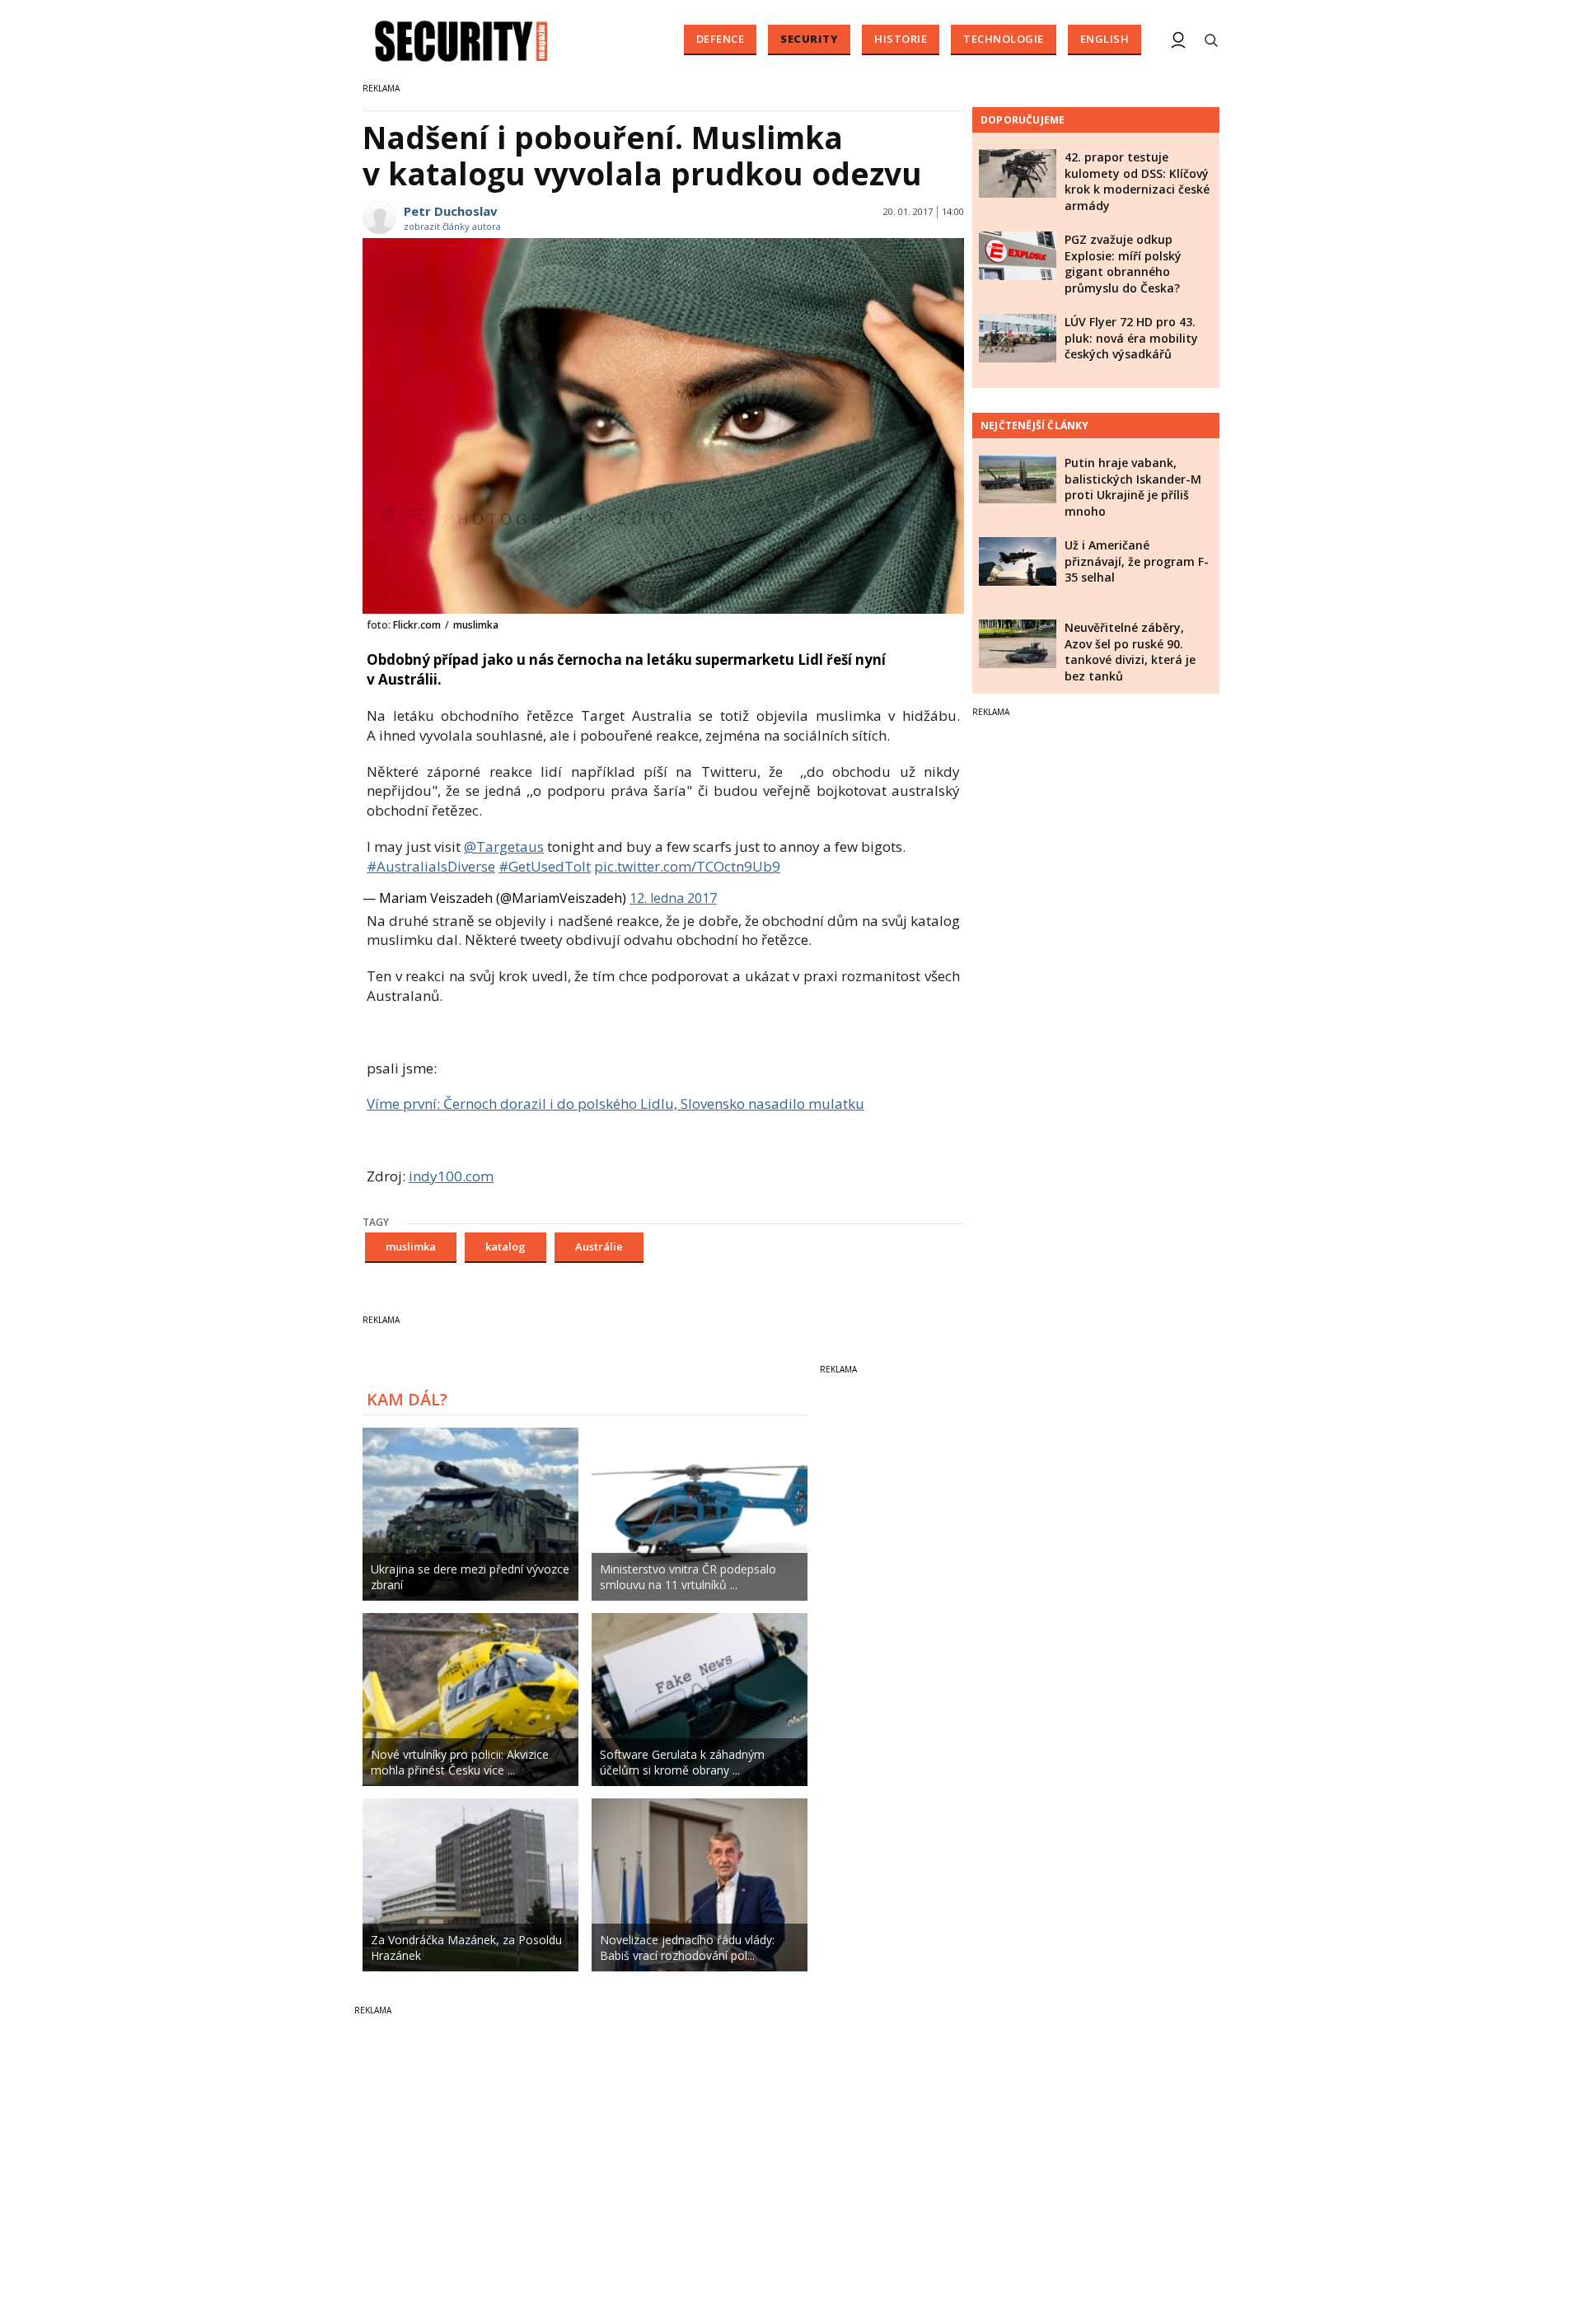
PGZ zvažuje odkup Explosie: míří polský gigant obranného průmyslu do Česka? (1123, 264)
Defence (721, 39)
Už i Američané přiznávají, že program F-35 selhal (1137, 561)
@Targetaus (504, 846)
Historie (901, 39)
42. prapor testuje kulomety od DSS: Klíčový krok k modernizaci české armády (1137, 181)
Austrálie (599, 1246)
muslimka (411, 1246)
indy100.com (451, 1176)
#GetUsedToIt (545, 866)
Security (809, 39)
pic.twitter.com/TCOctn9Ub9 (687, 866)
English (1105, 39)
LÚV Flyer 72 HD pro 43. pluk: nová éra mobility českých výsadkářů (1131, 338)
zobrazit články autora (452, 226)
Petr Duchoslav (451, 211)
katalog (505, 1246)
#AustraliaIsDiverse (431, 866)
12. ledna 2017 (673, 898)
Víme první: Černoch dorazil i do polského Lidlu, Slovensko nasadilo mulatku (615, 1104)
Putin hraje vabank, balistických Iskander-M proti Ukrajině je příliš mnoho (1133, 487)
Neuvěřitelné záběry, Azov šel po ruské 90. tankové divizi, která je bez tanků (1130, 652)
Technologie (1004, 39)
